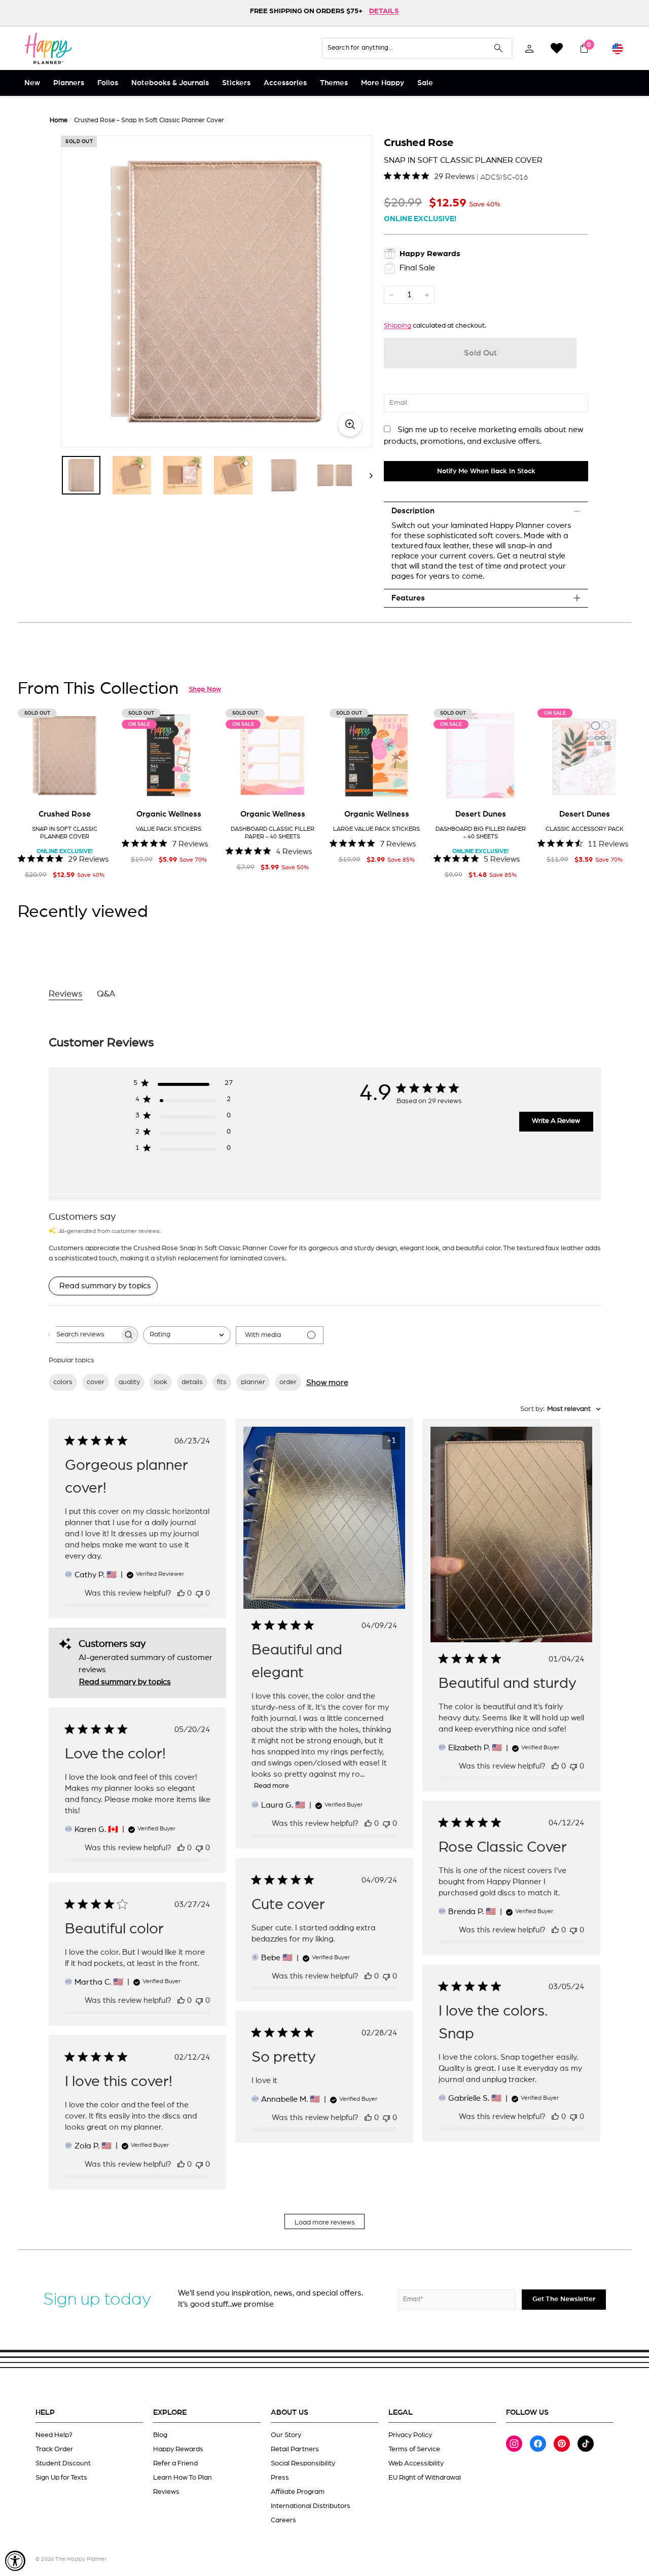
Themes (334, 83)
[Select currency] (618, 48)
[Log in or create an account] (529, 48)
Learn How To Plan (183, 2478)
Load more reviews (325, 2222)
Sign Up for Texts (61, 2478)
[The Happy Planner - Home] (48, 48)
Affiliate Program (298, 2492)
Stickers (236, 83)
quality (129, 1382)
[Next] (366, 475)
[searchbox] (84, 1335)
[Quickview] (97, 787)
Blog (160, 2435)
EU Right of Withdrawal (425, 2478)
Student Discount (63, 2463)
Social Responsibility (303, 2463)
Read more (272, 1786)
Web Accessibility (416, 2463)
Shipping (398, 326)
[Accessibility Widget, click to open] (15, 2561)
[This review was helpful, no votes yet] (181, 1593)
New (32, 83)
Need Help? (54, 2435)
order (288, 1382)
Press (280, 2478)
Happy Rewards (178, 2449)
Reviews (166, 2492)
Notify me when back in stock (486, 471)
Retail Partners (295, 2449)
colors (63, 1382)
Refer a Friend (175, 2463)
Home (59, 120)
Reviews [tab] (66, 994)
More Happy (383, 83)
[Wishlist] (557, 48)
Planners (69, 83)
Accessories (285, 83)
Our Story (286, 2435)
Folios (108, 83)
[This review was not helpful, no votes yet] (199, 1593)
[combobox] (187, 1335)
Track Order (54, 2449)
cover (96, 1382)
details (192, 1382)
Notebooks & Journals (170, 83)
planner (253, 1382)
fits (222, 1382)
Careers (283, 2520)
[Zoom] (217, 291)
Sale (425, 83)
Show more (327, 1383)
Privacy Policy (410, 2435)
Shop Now (205, 689)
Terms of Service (414, 2449)
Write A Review (556, 1121)
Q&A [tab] (106, 994)
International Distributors (311, 2506)
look (161, 1382)
